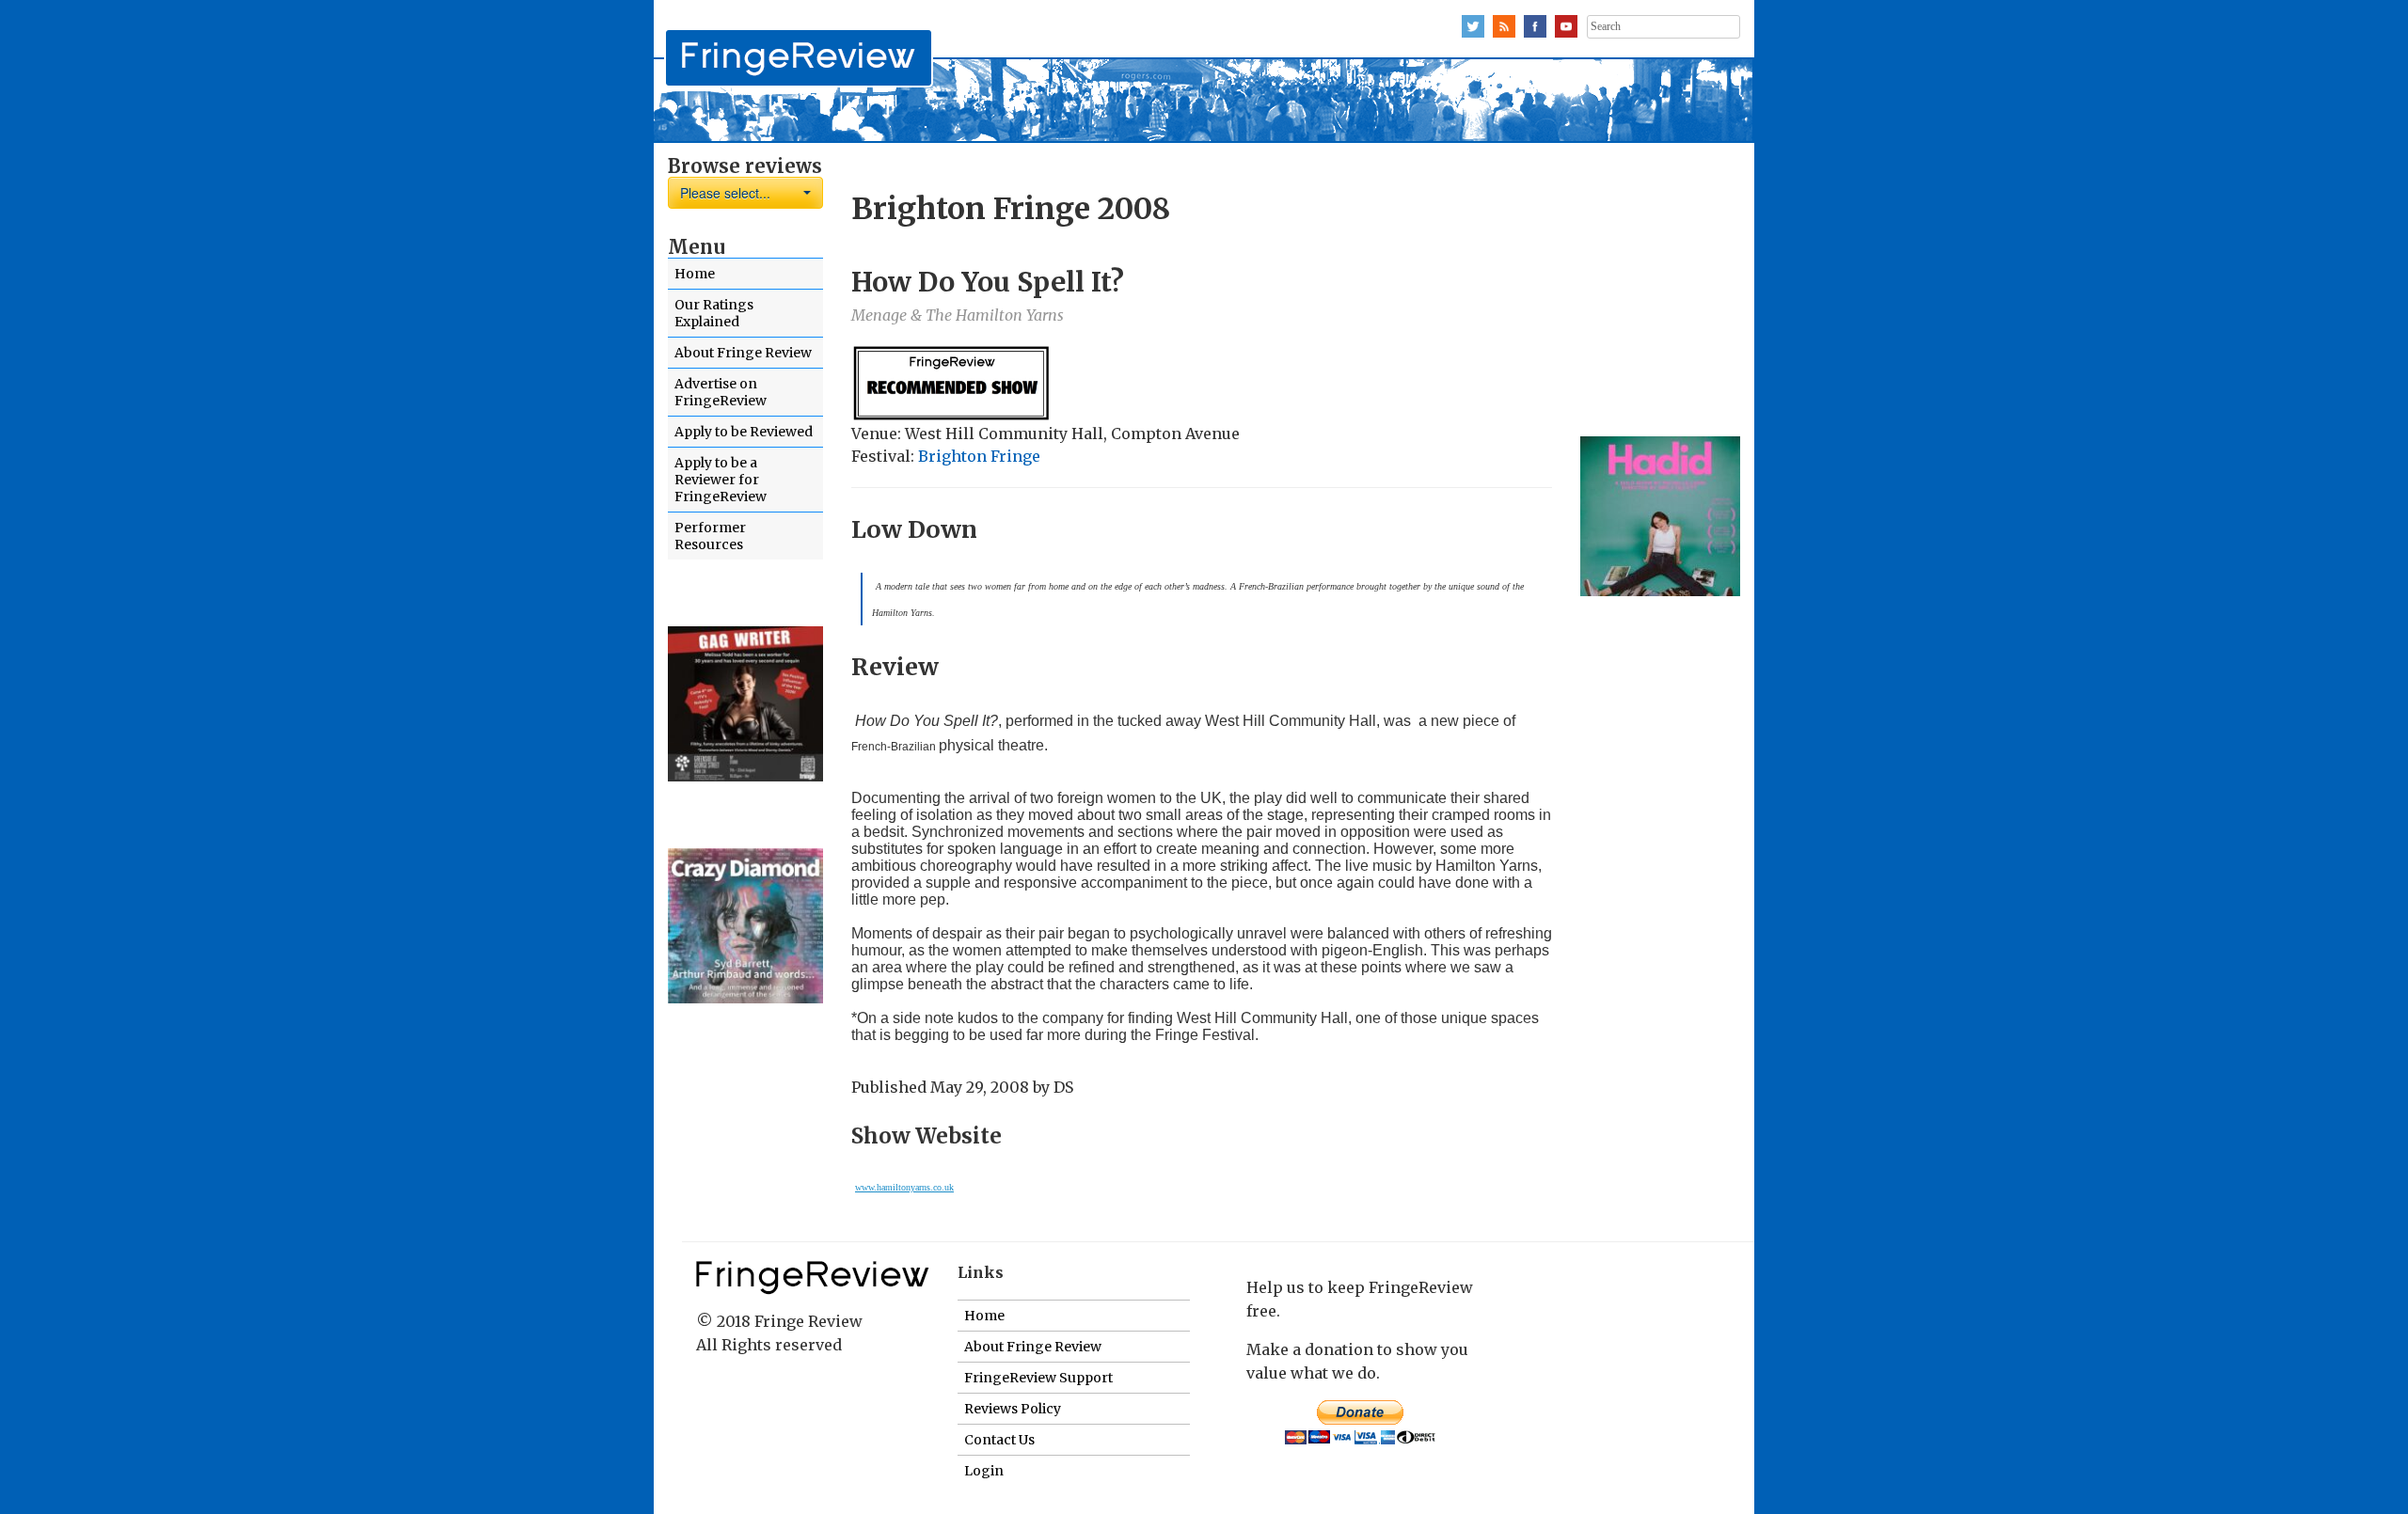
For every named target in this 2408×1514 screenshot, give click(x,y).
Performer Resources (710, 536)
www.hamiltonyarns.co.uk (904, 1187)
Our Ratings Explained (714, 313)
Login (984, 1471)
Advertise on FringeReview (721, 392)
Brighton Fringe (979, 456)
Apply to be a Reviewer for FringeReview (721, 480)
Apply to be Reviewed (744, 432)
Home (695, 274)
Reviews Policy (1013, 1409)
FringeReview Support (1038, 1378)
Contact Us (999, 1440)
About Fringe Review (743, 353)
